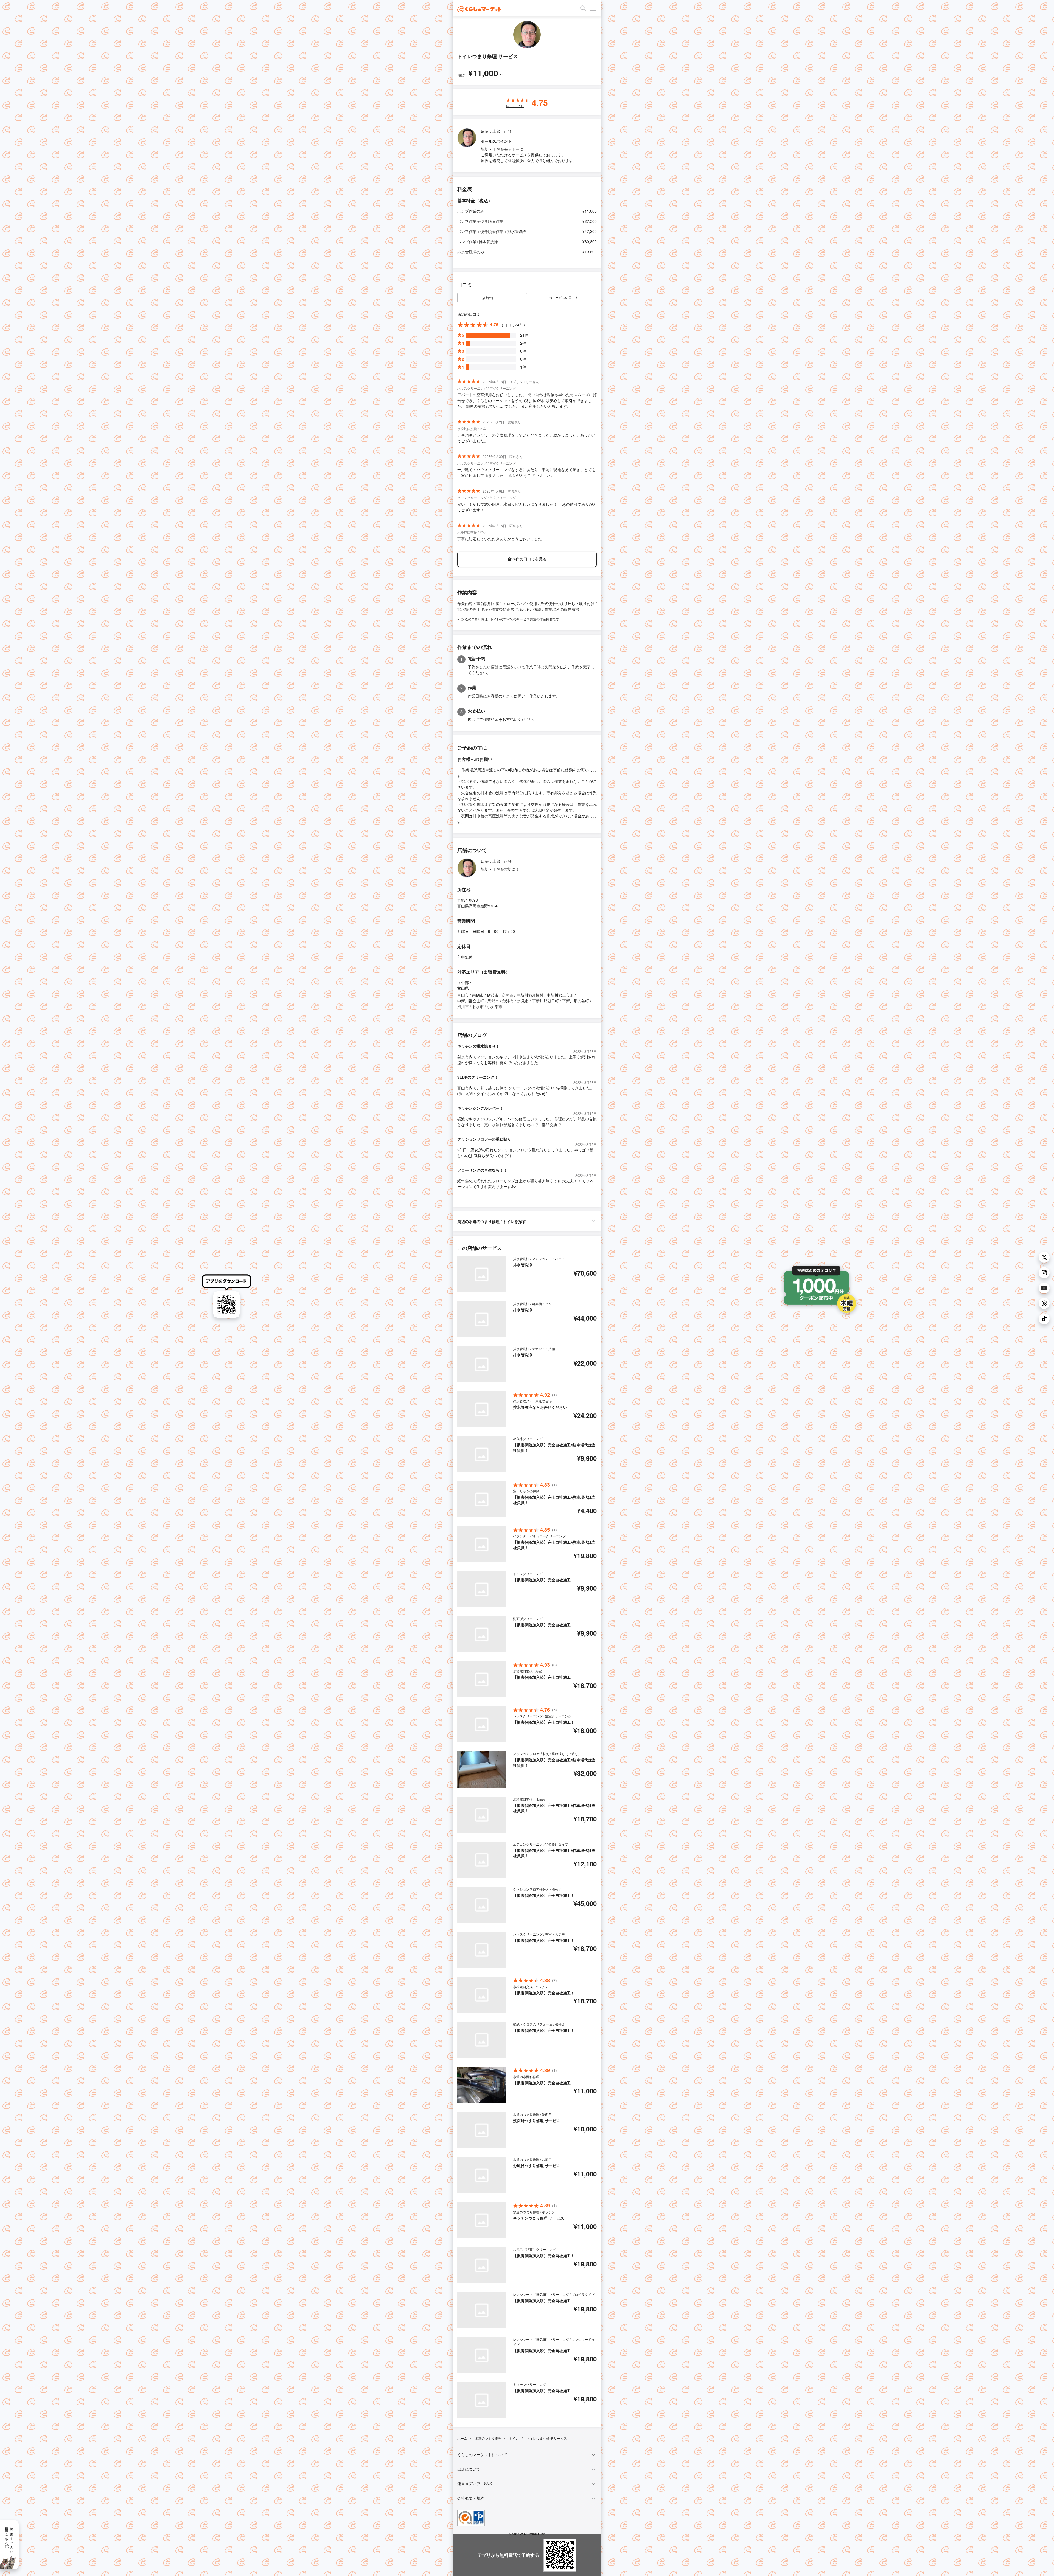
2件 (523, 343)
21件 (524, 335)
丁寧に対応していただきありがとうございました (500, 539)
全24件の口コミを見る (527, 559)
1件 (523, 367)
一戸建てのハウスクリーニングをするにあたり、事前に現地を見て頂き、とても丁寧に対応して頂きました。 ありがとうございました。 (526, 472)
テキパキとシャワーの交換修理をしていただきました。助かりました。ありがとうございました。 (526, 438)
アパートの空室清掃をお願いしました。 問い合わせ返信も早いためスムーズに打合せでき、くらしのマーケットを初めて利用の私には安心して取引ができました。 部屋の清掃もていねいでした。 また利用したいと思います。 (527, 400)
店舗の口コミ (492, 298)
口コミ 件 (515, 106)
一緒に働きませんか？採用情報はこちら (9, 2540)
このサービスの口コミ (562, 297)
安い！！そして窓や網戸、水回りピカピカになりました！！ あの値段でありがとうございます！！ (527, 507)
